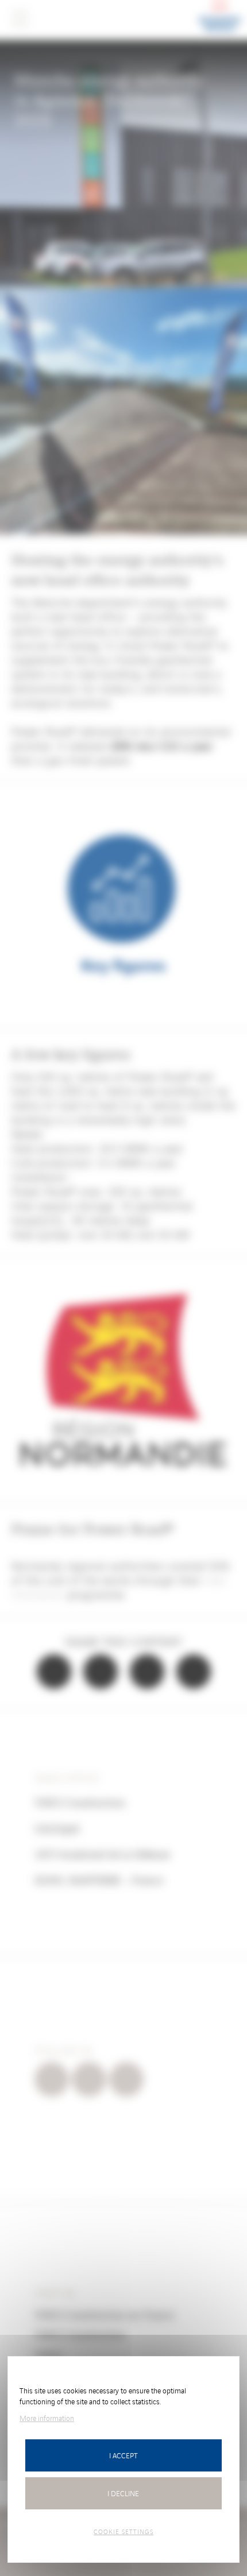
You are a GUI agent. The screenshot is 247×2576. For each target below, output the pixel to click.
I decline (123, 2493)
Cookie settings (123, 2531)
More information (47, 2418)
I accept (123, 2455)
